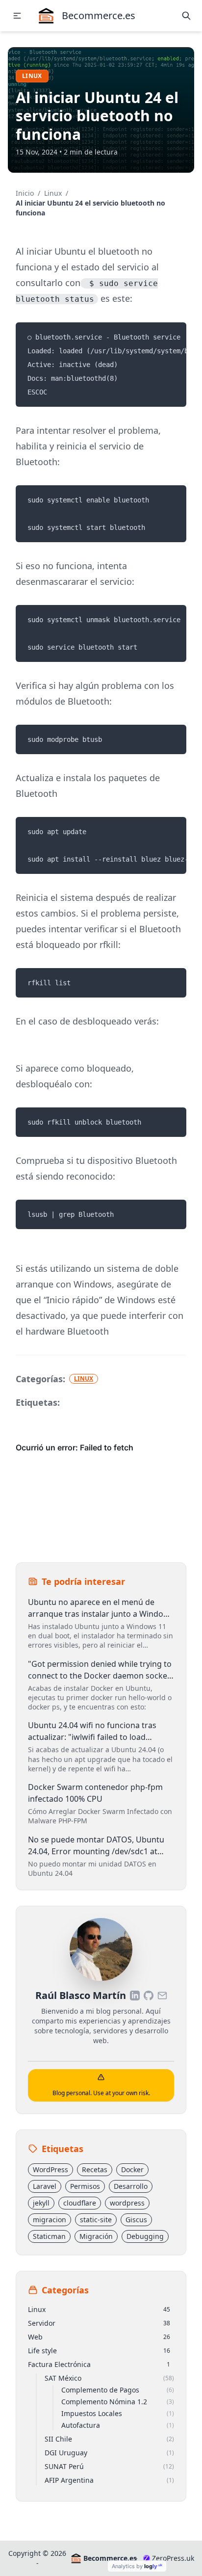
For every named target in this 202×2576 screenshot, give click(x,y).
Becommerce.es (108, 2558)
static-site (96, 2220)
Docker (132, 2169)
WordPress (50, 2169)
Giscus (136, 2220)
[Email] (162, 1996)
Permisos (85, 2186)
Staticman (49, 2236)
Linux (32, 76)
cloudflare (80, 2203)
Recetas (95, 2169)
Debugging (145, 2236)
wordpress (127, 2203)
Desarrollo (131, 2186)
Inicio (25, 193)
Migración (96, 2236)
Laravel (45, 2186)
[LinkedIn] (135, 1996)
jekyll (41, 2203)
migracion (50, 2220)
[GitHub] (149, 1996)
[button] (17, 16)
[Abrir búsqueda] (186, 16)
